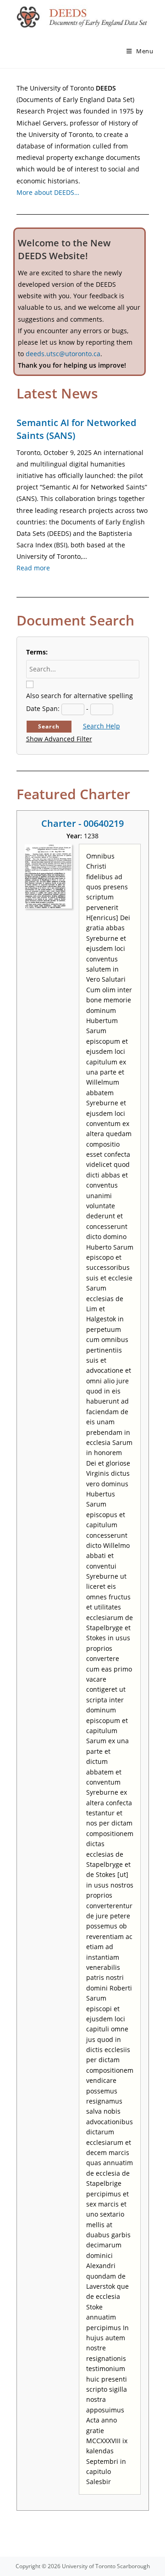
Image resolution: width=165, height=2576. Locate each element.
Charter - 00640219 (82, 823)
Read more (33, 568)
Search (49, 726)
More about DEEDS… (48, 192)
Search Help (102, 726)
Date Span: (43, 708)
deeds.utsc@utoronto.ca (63, 354)
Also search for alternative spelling (80, 696)
